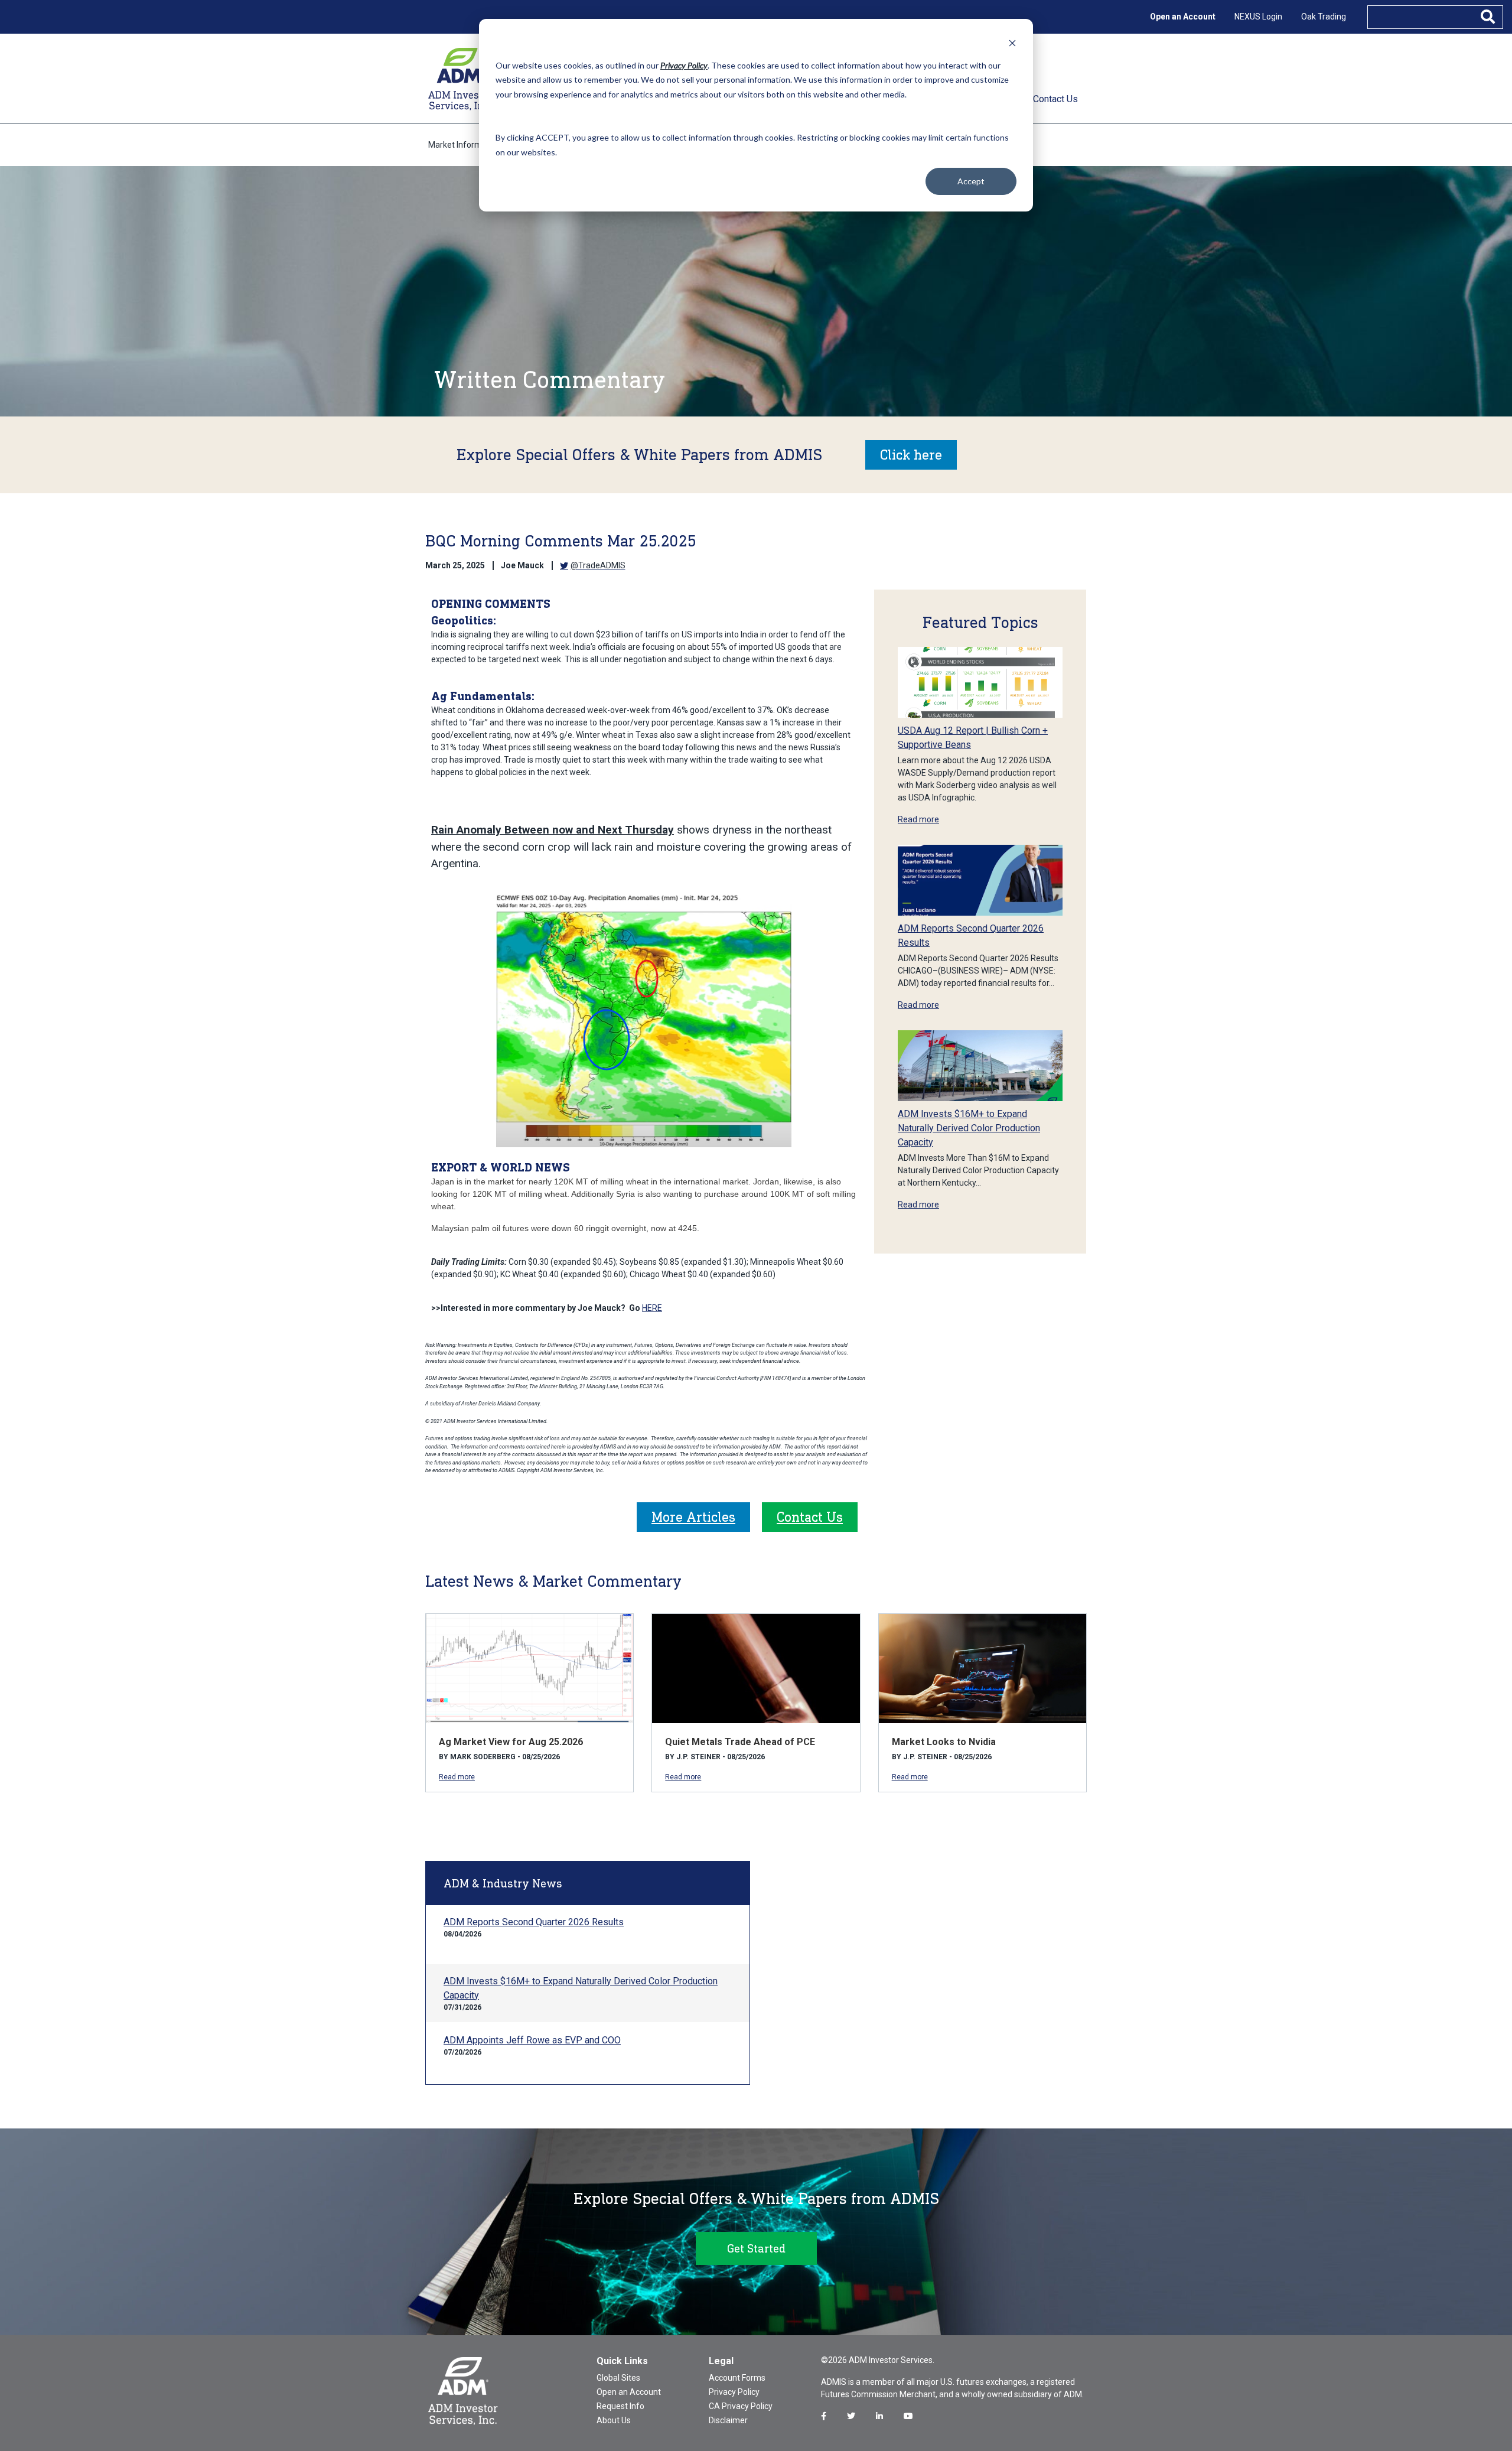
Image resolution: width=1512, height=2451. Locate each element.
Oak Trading (1324, 17)
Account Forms (737, 2378)
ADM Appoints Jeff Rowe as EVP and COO (532, 2040)
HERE (652, 1308)
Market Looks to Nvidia (944, 1742)
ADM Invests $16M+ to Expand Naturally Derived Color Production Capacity (969, 1128)
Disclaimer (728, 2420)
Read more (918, 819)
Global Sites (618, 2378)
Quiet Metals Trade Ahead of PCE (740, 1742)
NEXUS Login (1258, 17)
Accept (971, 181)
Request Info (620, 2406)
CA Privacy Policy (741, 2406)
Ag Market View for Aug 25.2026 (511, 1742)
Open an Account (1183, 17)
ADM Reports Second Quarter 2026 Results (534, 1922)
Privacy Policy (734, 2392)
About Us (614, 2420)
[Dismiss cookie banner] (1012, 43)
